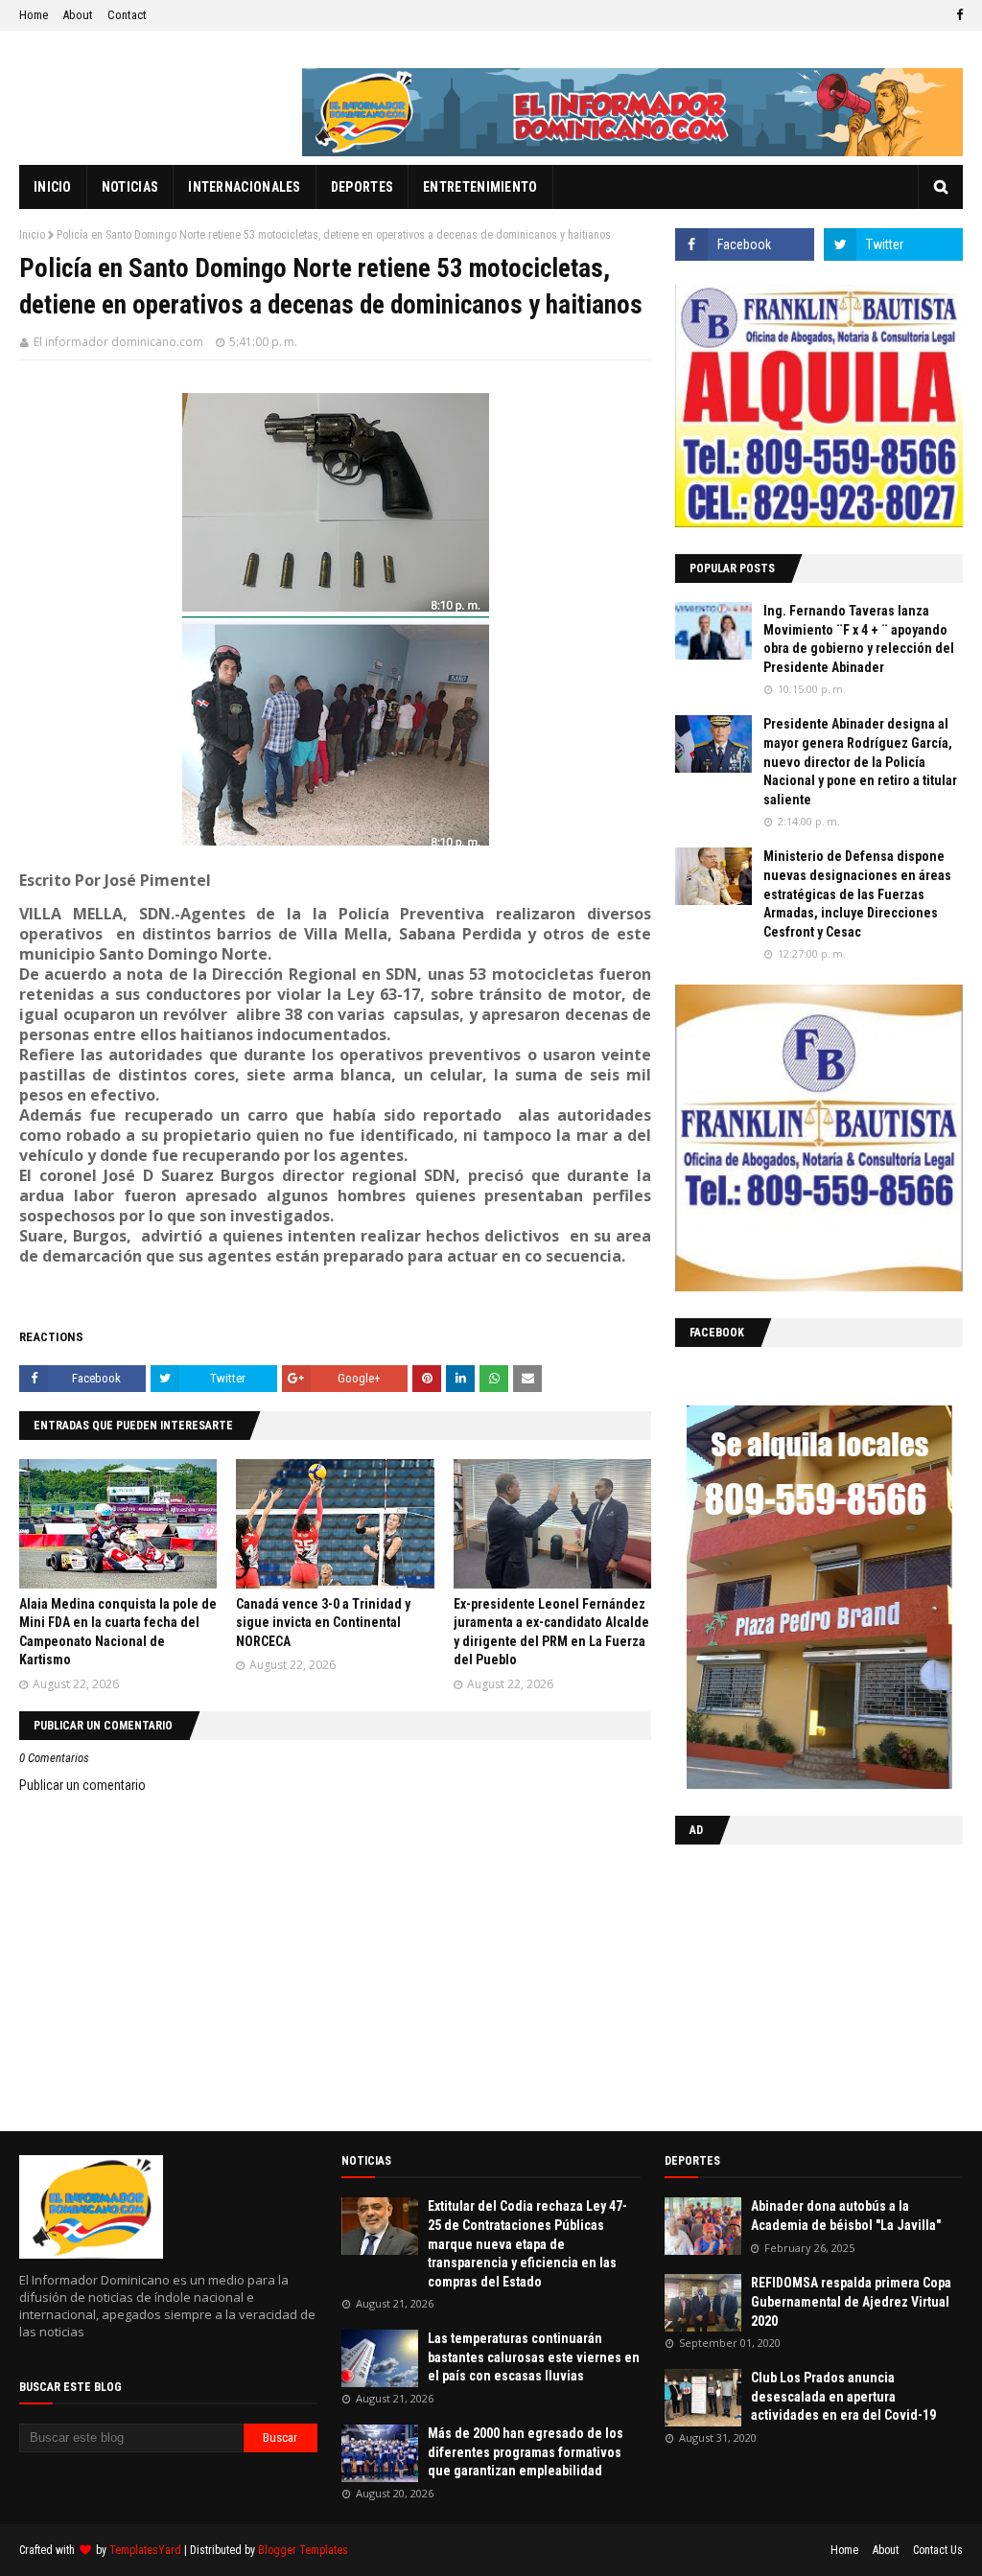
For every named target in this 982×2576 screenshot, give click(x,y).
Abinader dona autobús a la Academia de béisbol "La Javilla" (846, 2216)
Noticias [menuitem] (130, 187)
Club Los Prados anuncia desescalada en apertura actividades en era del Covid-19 (843, 2396)
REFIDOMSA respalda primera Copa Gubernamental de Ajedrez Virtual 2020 (851, 2301)
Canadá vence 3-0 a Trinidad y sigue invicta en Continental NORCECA (323, 1623)
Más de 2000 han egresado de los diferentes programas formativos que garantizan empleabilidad (526, 2452)
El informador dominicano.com (118, 342)
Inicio (32, 235)
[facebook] (957, 15)
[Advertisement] (795, 1984)
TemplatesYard (145, 2550)
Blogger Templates (303, 2550)
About (78, 15)
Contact (127, 15)
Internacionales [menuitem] (245, 187)
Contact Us (938, 2550)
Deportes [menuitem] (362, 187)
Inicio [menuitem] (53, 187)
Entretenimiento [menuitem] (480, 187)
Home (34, 15)
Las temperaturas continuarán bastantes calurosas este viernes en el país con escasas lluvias (534, 2357)
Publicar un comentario (82, 1785)
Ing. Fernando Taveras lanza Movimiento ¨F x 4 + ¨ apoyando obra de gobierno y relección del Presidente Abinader (859, 639)
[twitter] (893, 244)
